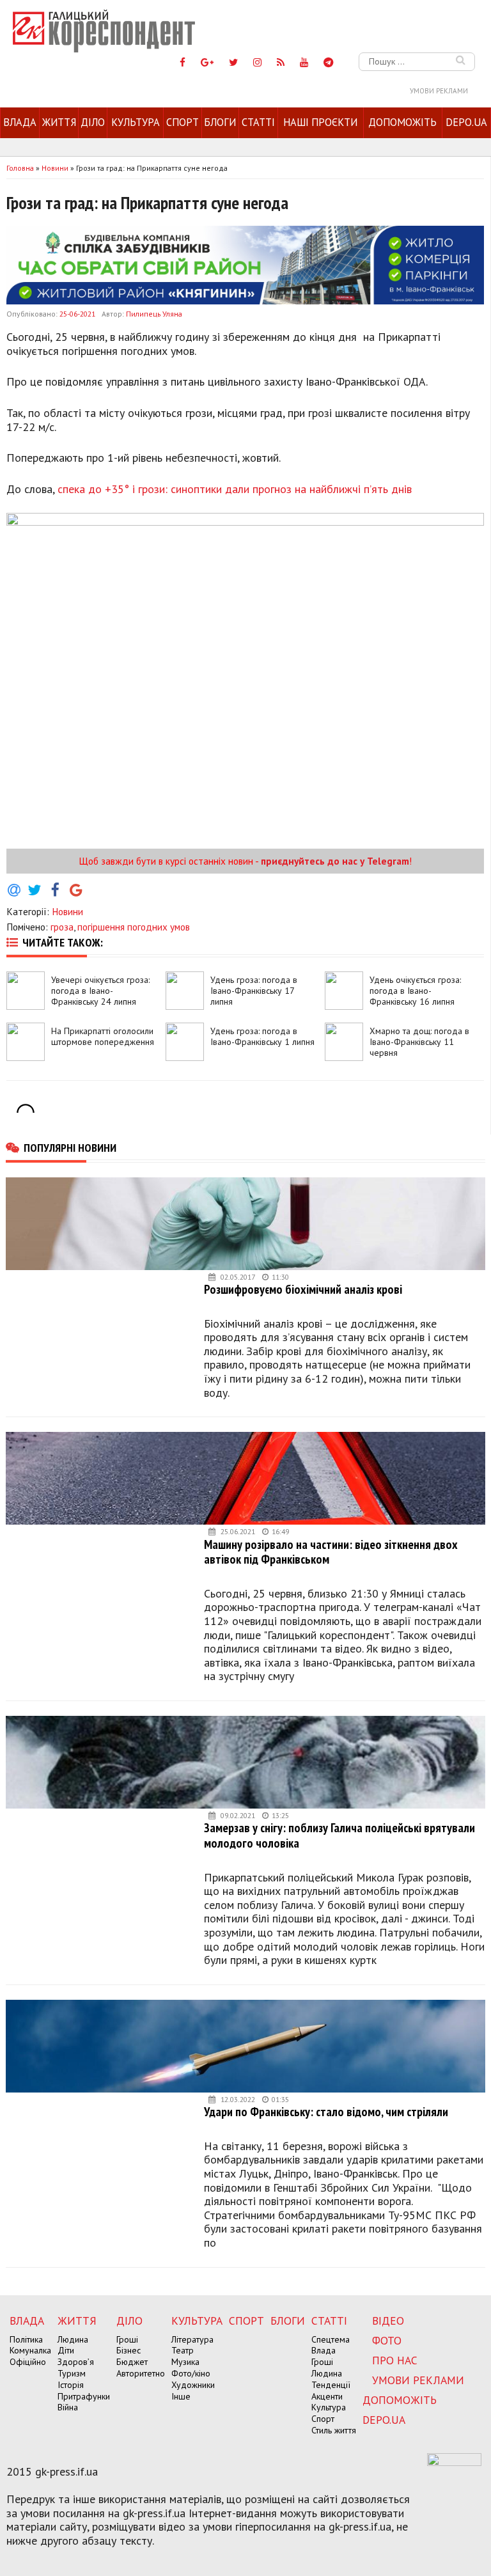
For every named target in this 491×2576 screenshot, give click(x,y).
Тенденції (331, 2385)
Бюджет (132, 2362)
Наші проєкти (320, 122)
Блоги (220, 122)
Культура (136, 122)
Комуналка (30, 2350)
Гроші (127, 2339)
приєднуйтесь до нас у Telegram (335, 861)
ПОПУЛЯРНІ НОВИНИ (70, 1147)
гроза (62, 927)
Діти (66, 2350)
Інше (181, 2396)
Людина (73, 2339)
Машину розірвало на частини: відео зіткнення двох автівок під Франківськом (331, 1552)
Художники (193, 2385)
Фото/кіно (191, 2373)
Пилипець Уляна (154, 314)
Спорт (183, 122)
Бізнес (129, 2350)
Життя (59, 122)
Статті (258, 122)
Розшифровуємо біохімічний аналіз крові (303, 1289)
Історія (71, 2385)
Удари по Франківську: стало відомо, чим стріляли (326, 2111)
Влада (20, 122)
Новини (67, 911)
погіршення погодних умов (134, 927)
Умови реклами (439, 91)
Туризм (72, 2373)
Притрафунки (84, 2396)
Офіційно (28, 2362)
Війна (68, 2407)
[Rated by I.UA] (454, 2462)
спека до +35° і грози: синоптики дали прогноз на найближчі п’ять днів (235, 489)
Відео (388, 2321)
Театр (183, 2350)
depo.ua (466, 122)
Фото (387, 2340)
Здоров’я (76, 2362)
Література (192, 2339)
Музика (185, 2362)
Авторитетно (141, 2373)
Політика (26, 2339)
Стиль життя (334, 2430)
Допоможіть (402, 122)
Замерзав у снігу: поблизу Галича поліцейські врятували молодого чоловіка (339, 1835)
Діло (93, 122)
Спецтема (331, 2339)
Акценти (327, 2396)
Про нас (395, 2360)
